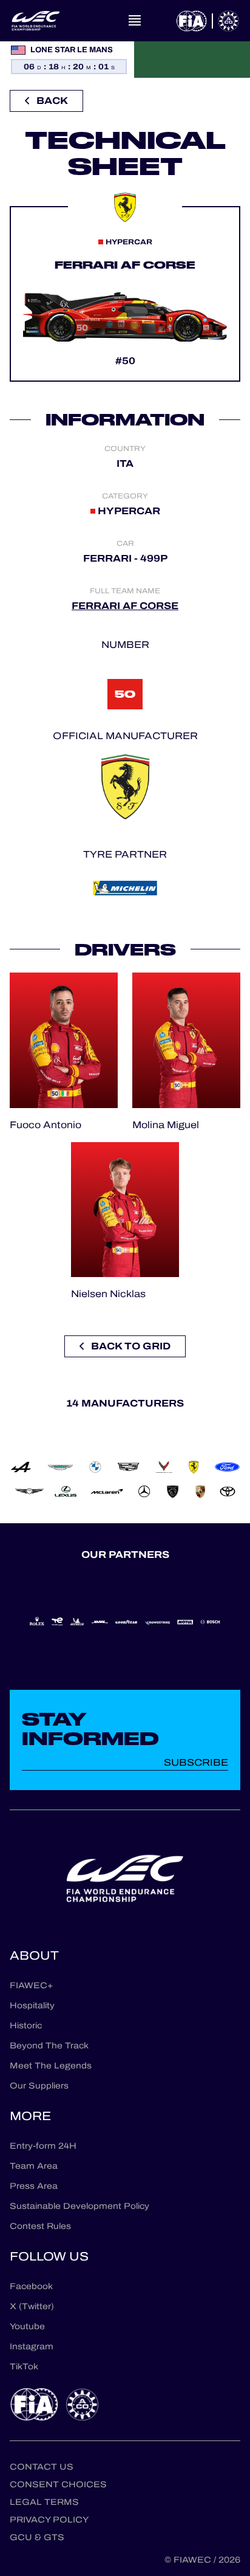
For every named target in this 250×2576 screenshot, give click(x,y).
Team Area (34, 2166)
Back (52, 101)
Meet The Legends (51, 2066)
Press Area (34, 2186)
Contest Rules (40, 2226)
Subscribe (196, 1762)
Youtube (27, 2326)
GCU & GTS (37, 2537)
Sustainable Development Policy (79, 2206)
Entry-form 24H (43, 2146)
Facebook (31, 2286)
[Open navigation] (135, 21)
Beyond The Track (49, 2046)
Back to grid (131, 1346)
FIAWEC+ (31, 1985)
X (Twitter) (32, 2306)
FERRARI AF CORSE (125, 606)
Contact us (42, 2467)
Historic (26, 2026)
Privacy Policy (49, 2520)
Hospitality (32, 2006)
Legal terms (44, 2502)
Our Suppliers (39, 2086)
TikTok (24, 2367)
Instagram (32, 2347)
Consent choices (58, 2485)
